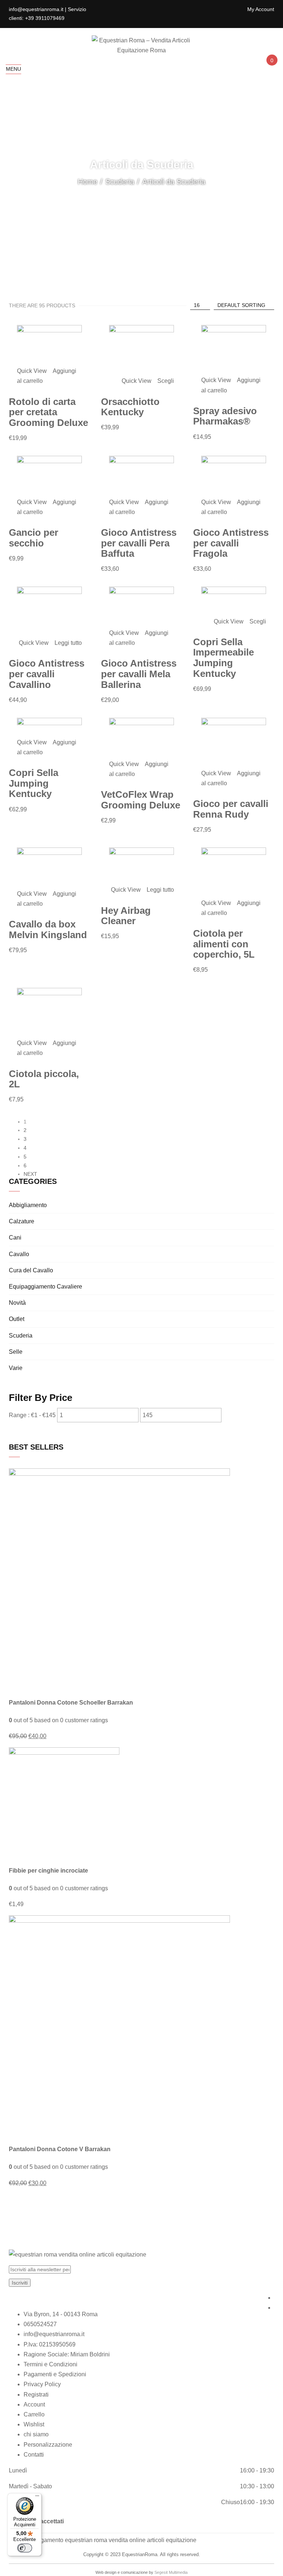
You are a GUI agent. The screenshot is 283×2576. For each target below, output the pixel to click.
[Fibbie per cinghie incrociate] (64, 1802)
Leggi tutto (68, 643)
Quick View (33, 371)
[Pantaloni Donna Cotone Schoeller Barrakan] (119, 1579)
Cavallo (19, 1254)
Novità (17, 1303)
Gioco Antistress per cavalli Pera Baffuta (139, 543)
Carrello (34, 2414)
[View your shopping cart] (271, 67)
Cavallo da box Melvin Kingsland (48, 929)
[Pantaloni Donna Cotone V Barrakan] (119, 2025)
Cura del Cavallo (31, 1270)
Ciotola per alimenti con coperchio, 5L (224, 944)
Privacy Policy (42, 2384)
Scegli (166, 381)
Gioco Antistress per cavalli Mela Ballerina (139, 674)
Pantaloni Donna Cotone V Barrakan (60, 2149)
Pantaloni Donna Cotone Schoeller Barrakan (71, 1703)
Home (88, 182)
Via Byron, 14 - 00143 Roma (61, 2314)
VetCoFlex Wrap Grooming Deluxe (141, 800)
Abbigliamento (28, 1205)
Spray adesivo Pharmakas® (225, 416)
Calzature (22, 1221)
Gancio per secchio (34, 538)
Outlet (17, 1319)
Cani (15, 1238)
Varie (16, 1368)
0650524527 (40, 2324)
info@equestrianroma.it (54, 2334)
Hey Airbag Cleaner (126, 916)
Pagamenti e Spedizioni (55, 2374)
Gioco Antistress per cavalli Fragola (231, 543)
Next (30, 1174)
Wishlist (34, 2424)
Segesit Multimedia (171, 2572)
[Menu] (37, 2498)
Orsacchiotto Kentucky (130, 407)
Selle (16, 1352)
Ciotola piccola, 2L (44, 1079)
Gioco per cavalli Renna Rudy (231, 809)
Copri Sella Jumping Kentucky (34, 783)
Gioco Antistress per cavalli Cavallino (47, 674)
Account (34, 2404)
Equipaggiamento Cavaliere (46, 1287)
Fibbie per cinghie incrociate (48, 1871)
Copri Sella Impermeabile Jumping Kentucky (223, 658)
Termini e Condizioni (50, 2364)
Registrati (36, 2395)
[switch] (25, 2548)
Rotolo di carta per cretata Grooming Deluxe (48, 412)
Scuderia (120, 182)
